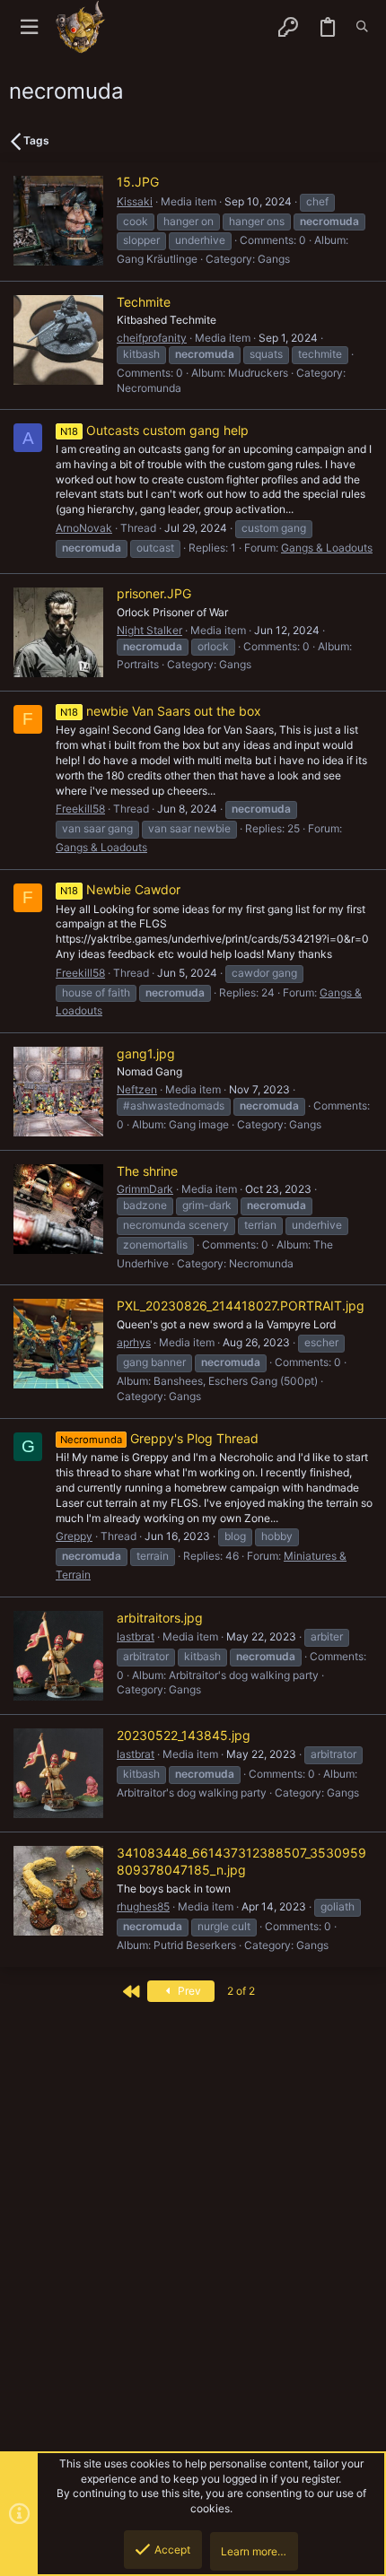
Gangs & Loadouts (327, 548)
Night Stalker (149, 630)
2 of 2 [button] (241, 1991)
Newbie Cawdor (120, 889)
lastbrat (136, 1636)
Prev (188, 1991)
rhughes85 (143, 1906)
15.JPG (138, 182)
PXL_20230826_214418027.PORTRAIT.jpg (241, 1305)
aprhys (134, 1342)
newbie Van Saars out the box (161, 711)
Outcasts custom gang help (154, 430)
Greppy (74, 1536)
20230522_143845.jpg (184, 1735)
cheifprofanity (152, 338)
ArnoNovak (84, 528)
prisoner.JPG (154, 593)
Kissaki (135, 201)
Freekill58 (80, 809)
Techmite (144, 302)
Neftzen (137, 1089)
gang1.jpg (146, 1053)
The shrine (147, 1171)
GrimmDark (145, 1189)
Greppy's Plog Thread (159, 1438)
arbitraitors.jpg (160, 1618)
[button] (29, 27)
